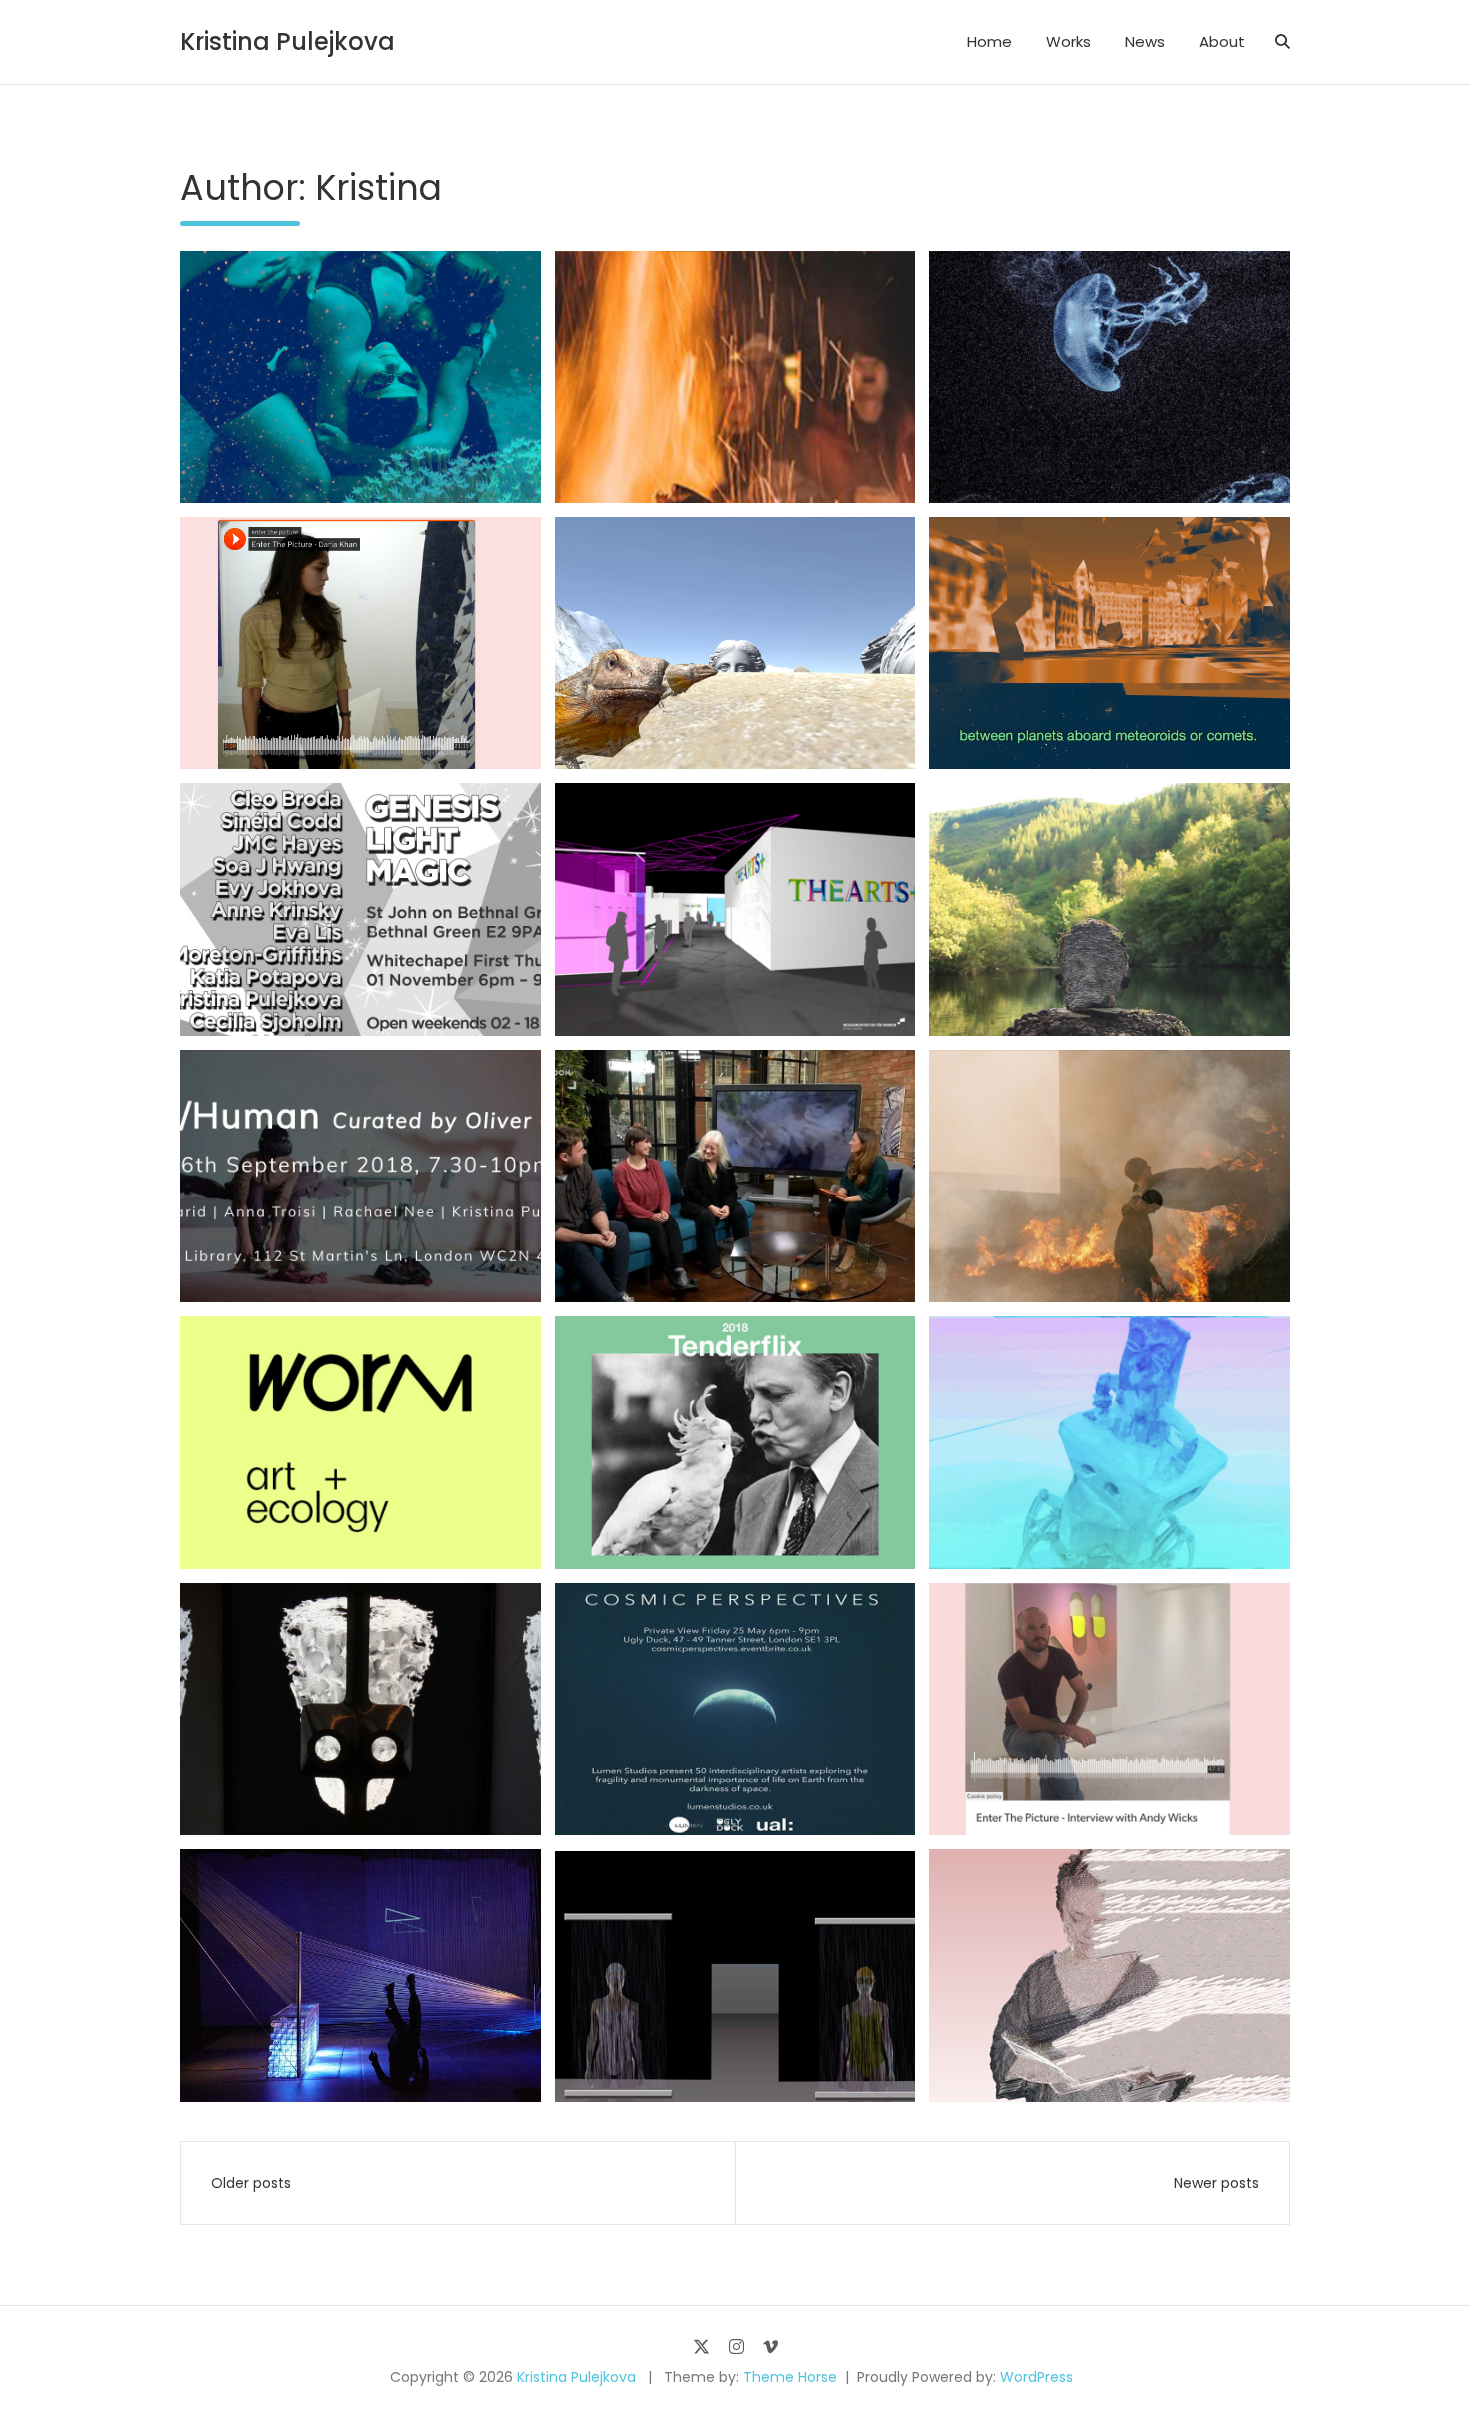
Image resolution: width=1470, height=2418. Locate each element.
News (1145, 41)
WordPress (1036, 2377)
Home (989, 41)
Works (1068, 41)
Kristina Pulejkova (287, 41)
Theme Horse (790, 2377)
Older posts (251, 2183)
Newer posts (1216, 2183)
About (1222, 41)
